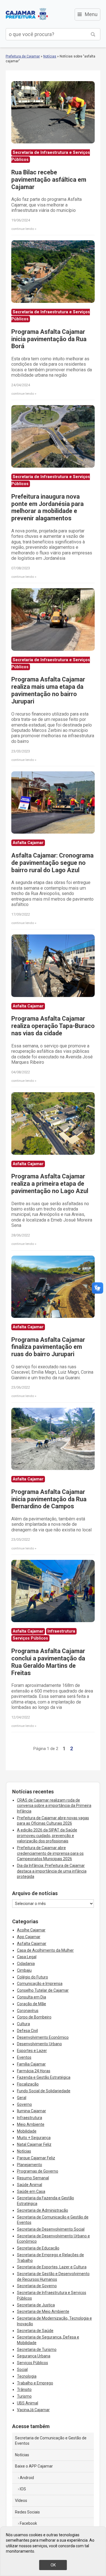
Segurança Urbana (34, 2356)
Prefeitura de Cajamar (27, 14)
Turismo (24, 2396)
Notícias (50, 56)
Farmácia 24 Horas (34, 2071)
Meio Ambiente (31, 2124)
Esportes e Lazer (32, 2051)
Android (27, 2478)
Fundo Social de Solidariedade (44, 2091)
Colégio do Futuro (33, 1977)
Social (22, 2370)
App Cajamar (29, 1937)
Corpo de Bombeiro (34, 2017)
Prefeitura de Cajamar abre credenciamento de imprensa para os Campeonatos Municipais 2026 (50, 1853)
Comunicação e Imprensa (40, 1984)
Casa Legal (27, 1957)
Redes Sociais (27, 2512)
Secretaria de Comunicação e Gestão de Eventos (51, 2441)
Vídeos (21, 2501)
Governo (24, 2104)
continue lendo (23, 229)
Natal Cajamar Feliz (34, 2144)
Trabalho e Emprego (35, 2383)
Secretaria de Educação (38, 2248)
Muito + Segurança (34, 2138)
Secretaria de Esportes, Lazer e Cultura (52, 2267)
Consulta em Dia (32, 1997)
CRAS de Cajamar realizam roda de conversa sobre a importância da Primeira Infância (54, 1806)
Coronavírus (28, 2011)
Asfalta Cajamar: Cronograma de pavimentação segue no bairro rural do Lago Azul (52, 863)
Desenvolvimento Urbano (39, 2044)
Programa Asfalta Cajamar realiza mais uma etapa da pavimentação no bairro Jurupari (48, 690)
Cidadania (26, 1964)
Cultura (23, 2024)
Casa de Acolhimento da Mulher (45, 1950)
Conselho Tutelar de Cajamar (43, 1990)
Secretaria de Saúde (35, 2331)
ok (53, 2565)
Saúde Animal (30, 2185)
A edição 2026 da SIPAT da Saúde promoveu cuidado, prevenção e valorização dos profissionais (47, 1836)
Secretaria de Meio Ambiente (43, 2311)
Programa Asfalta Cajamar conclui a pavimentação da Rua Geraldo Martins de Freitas (48, 1662)
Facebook (28, 2523)
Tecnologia (27, 2376)
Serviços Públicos (33, 2363)
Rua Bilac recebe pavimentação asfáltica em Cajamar (49, 180)
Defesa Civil (27, 2031)
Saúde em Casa (31, 2191)
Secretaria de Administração (43, 2210)
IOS (23, 2489)
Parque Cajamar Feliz (36, 2158)
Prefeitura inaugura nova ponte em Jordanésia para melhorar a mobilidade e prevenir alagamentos (47, 508)
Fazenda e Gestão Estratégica (44, 2077)
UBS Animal (28, 2403)
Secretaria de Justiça (36, 2305)
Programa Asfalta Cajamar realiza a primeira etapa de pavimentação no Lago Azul (50, 1184)
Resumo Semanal (33, 2178)
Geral (22, 2098)
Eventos (24, 2057)
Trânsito (24, 2390)
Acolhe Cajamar (31, 1930)
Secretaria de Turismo (37, 2350)
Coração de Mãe (32, 2004)
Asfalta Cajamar (32, 1944)
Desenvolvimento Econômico (43, 2037)
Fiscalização (28, 2084)
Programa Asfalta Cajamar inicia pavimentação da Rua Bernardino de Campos (49, 1499)
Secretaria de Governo (37, 2286)
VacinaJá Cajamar (33, 2410)
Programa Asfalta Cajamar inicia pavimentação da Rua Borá (49, 339)
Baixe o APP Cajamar (34, 2466)
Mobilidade (27, 2131)
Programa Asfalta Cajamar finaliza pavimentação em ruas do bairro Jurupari (48, 1347)
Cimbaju (24, 1970)
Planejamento (30, 2165)
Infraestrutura (30, 2118)
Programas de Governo (38, 2171)
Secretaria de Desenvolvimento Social (51, 2229)
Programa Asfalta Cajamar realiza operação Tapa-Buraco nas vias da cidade (53, 1026)
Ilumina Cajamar (32, 2111)
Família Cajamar (31, 2064)
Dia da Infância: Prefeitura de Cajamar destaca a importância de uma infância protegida (52, 1871)
